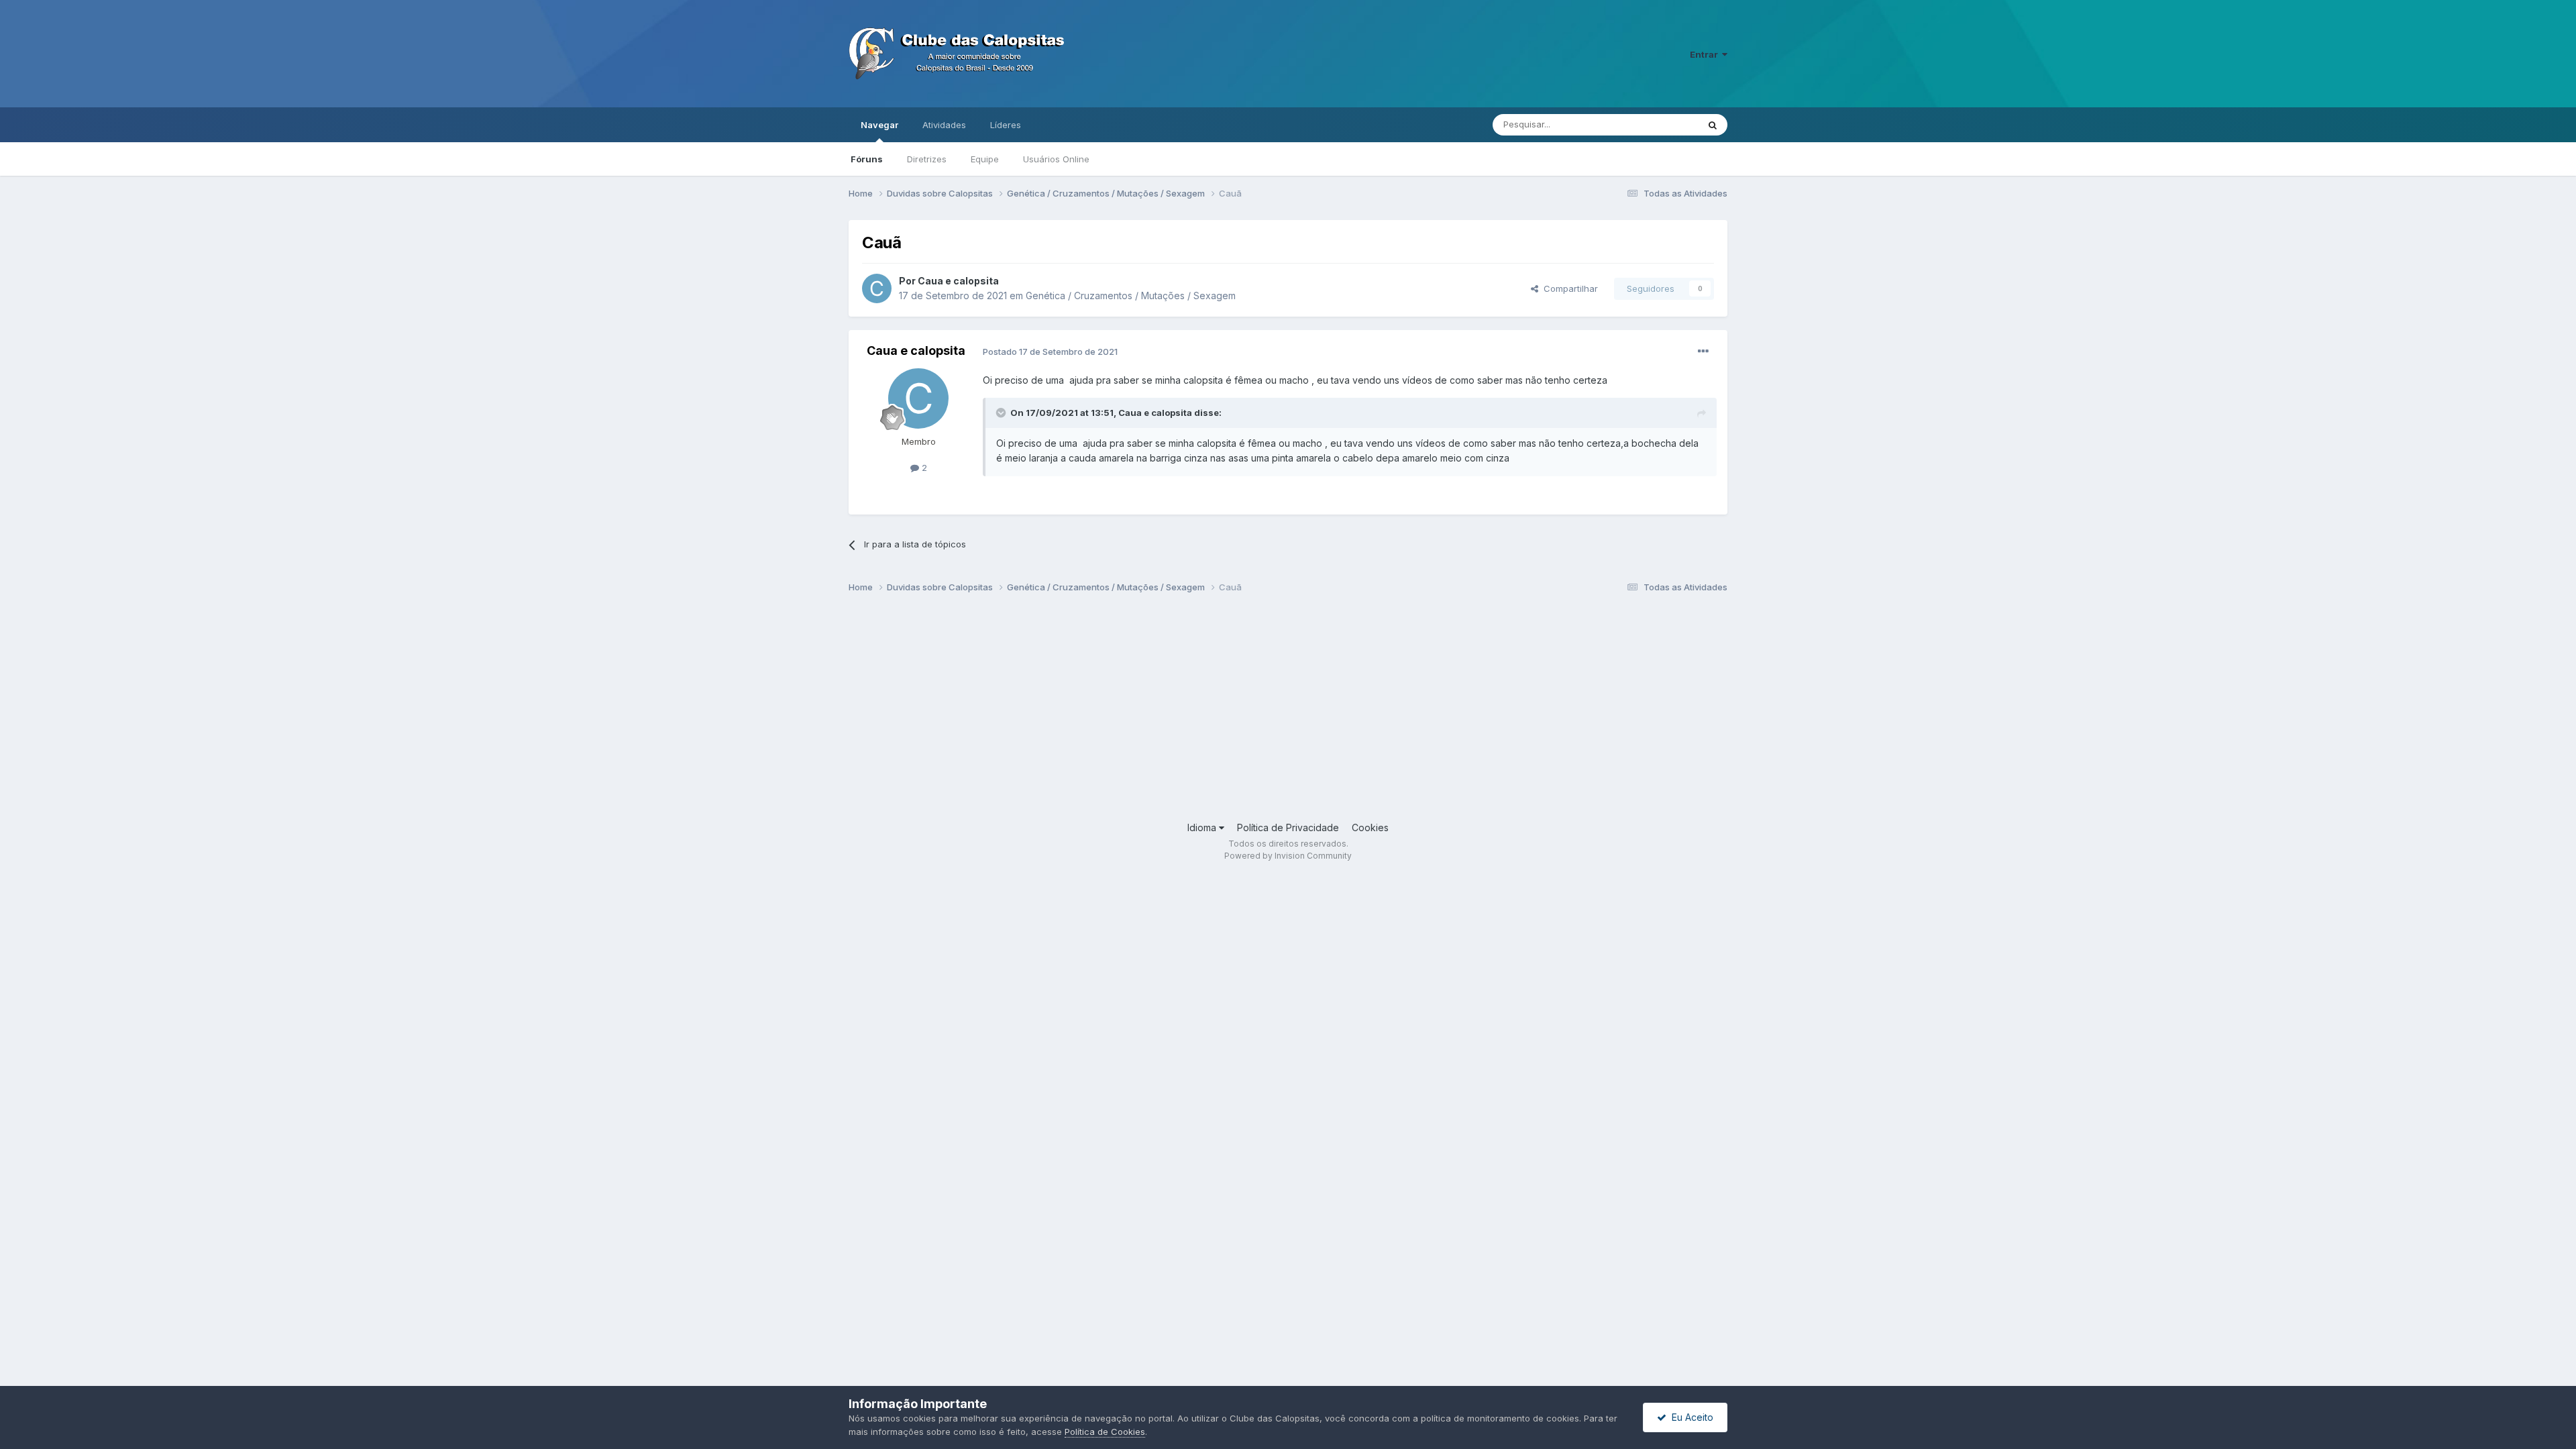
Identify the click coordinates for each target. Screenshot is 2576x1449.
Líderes (1006, 125)
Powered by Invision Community (1288, 856)
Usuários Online (1056, 159)
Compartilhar (1568, 288)
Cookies (1370, 827)
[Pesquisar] (1713, 125)
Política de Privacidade (1288, 827)
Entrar (1706, 54)
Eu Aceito (1690, 1417)
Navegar (879, 125)
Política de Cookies (1105, 1432)
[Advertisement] (1251, 713)
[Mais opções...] (1703, 352)
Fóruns (867, 159)
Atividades (944, 125)
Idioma (1203, 827)
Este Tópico (1656, 124)
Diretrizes (927, 159)
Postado (1050, 352)
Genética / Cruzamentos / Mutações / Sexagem (1131, 296)
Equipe (985, 159)
